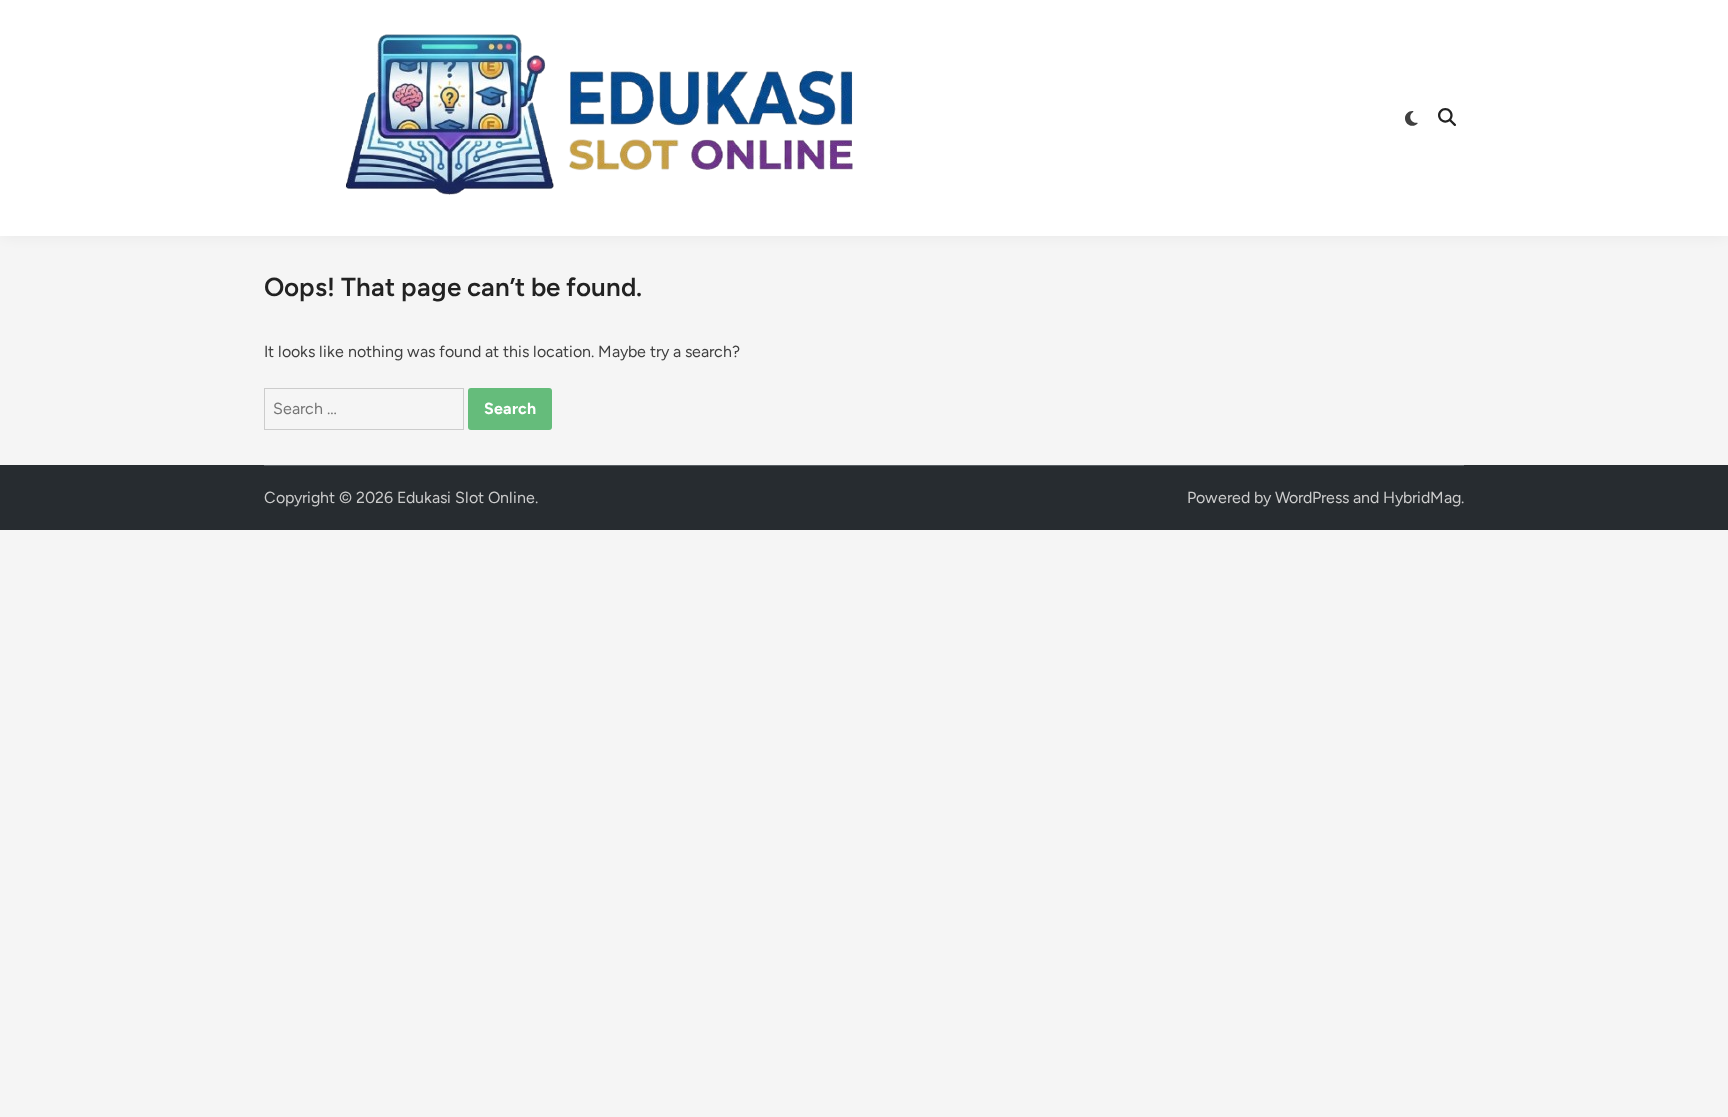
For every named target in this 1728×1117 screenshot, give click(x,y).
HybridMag (1422, 497)
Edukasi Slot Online (466, 497)
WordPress (1312, 497)
